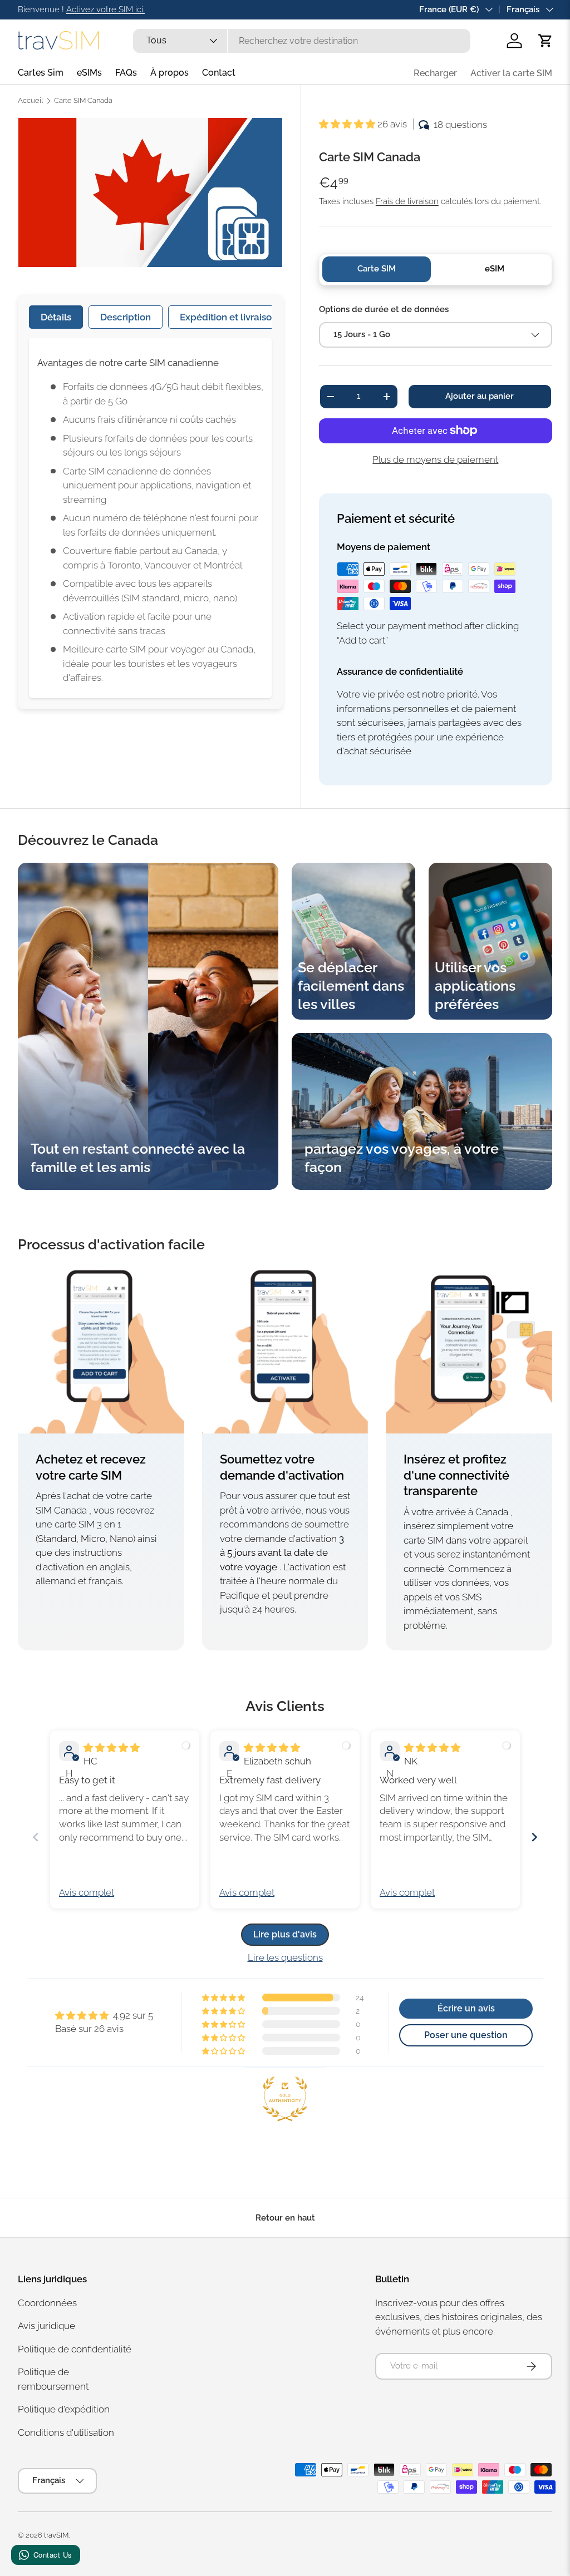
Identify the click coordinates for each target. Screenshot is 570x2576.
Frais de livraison (407, 201)
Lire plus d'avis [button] (285, 1934)
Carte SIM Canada (83, 101)
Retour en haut (285, 2218)
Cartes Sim (41, 73)
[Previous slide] (36, 1837)
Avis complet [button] (87, 1892)
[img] (112, 1748)
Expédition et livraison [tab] (229, 317)
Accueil (30, 101)
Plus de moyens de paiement (435, 459)
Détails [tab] (56, 317)
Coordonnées (47, 2303)
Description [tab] (126, 317)
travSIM (56, 2535)
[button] (546, 41)
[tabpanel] (150, 518)
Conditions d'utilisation (66, 2432)
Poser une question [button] (466, 2035)
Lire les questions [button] (285, 1957)
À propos (169, 73)
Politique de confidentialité (75, 2349)
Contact (219, 73)
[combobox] (301, 41)
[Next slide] (534, 1837)
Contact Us (53, 2555)
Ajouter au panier (480, 396)
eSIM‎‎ (495, 269)
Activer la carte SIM (511, 73)
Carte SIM (377, 269)
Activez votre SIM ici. (105, 9)
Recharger (435, 73)
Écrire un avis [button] (466, 2008)
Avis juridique (46, 2326)
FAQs (126, 73)
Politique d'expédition (64, 2409)
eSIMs (89, 73)
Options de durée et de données (384, 309)
